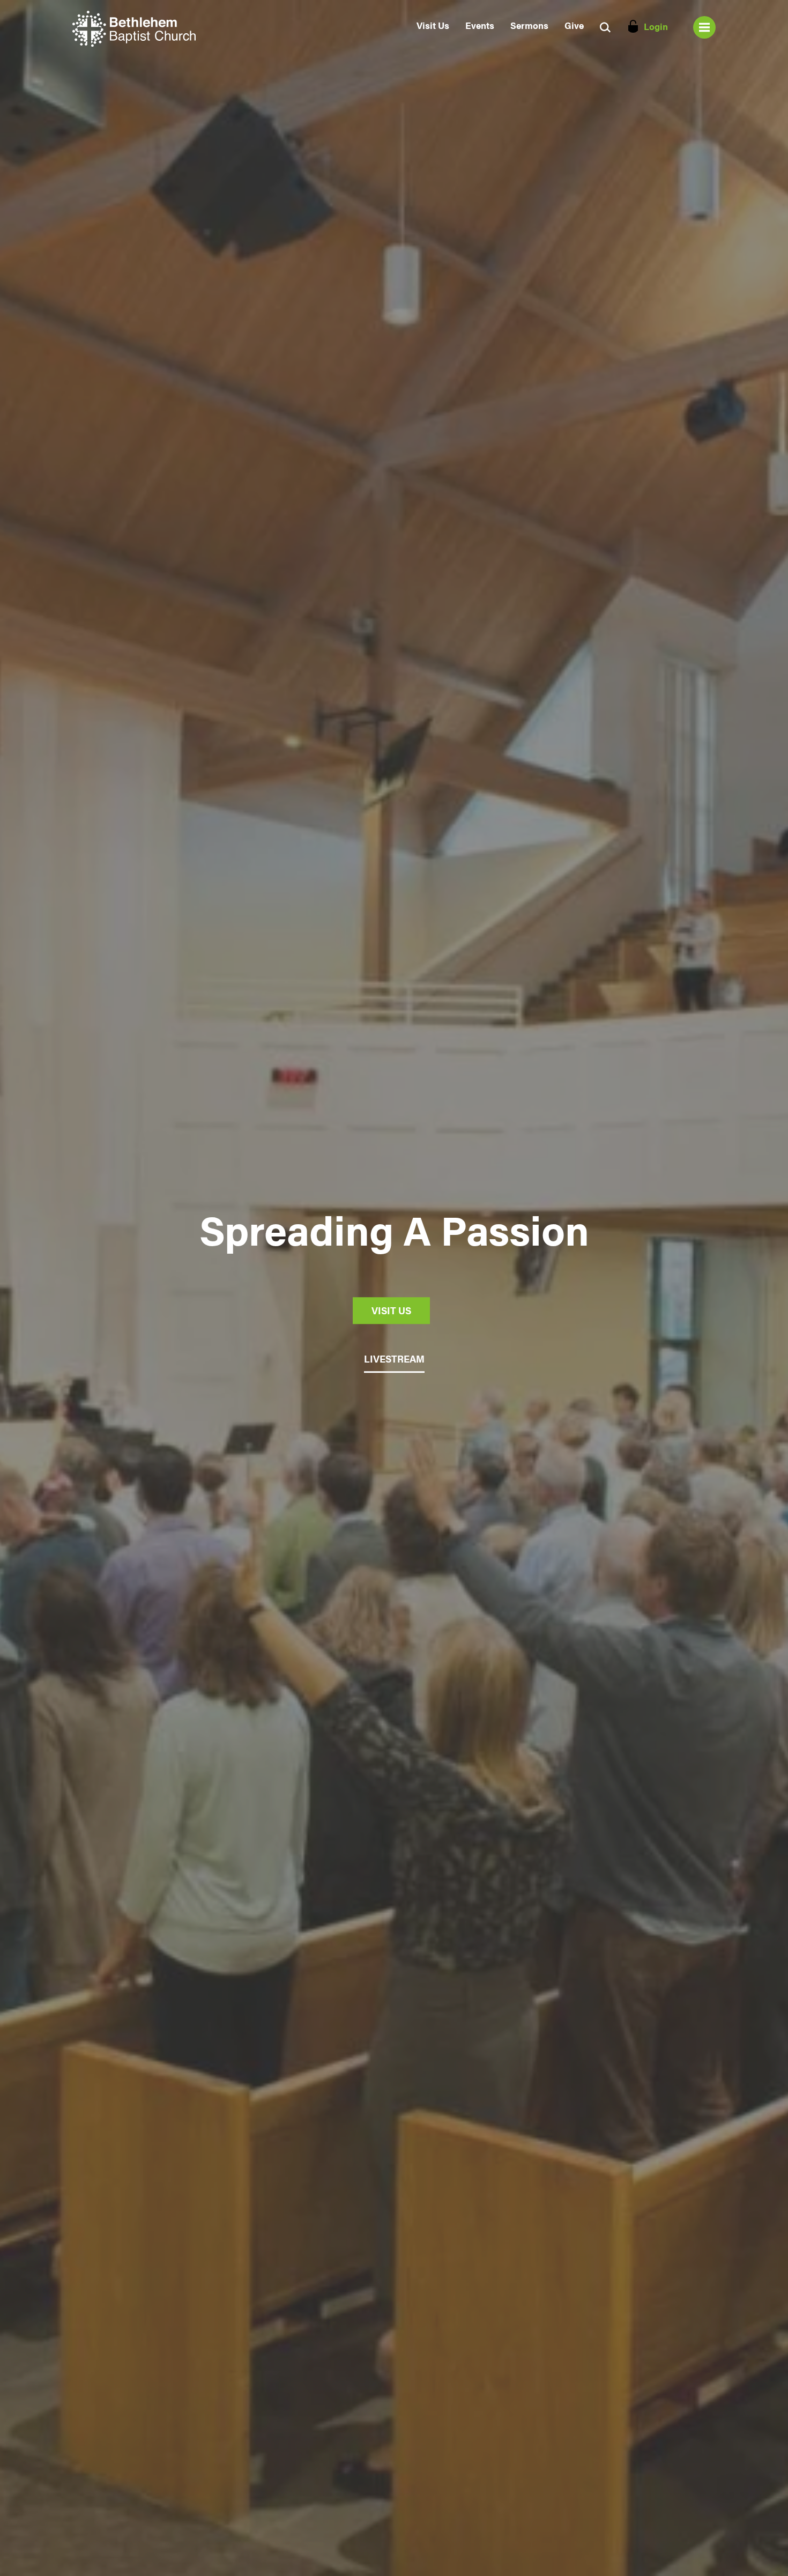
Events (480, 25)
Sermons (529, 25)
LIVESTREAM (394, 1359)
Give (574, 25)
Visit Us (433, 25)
